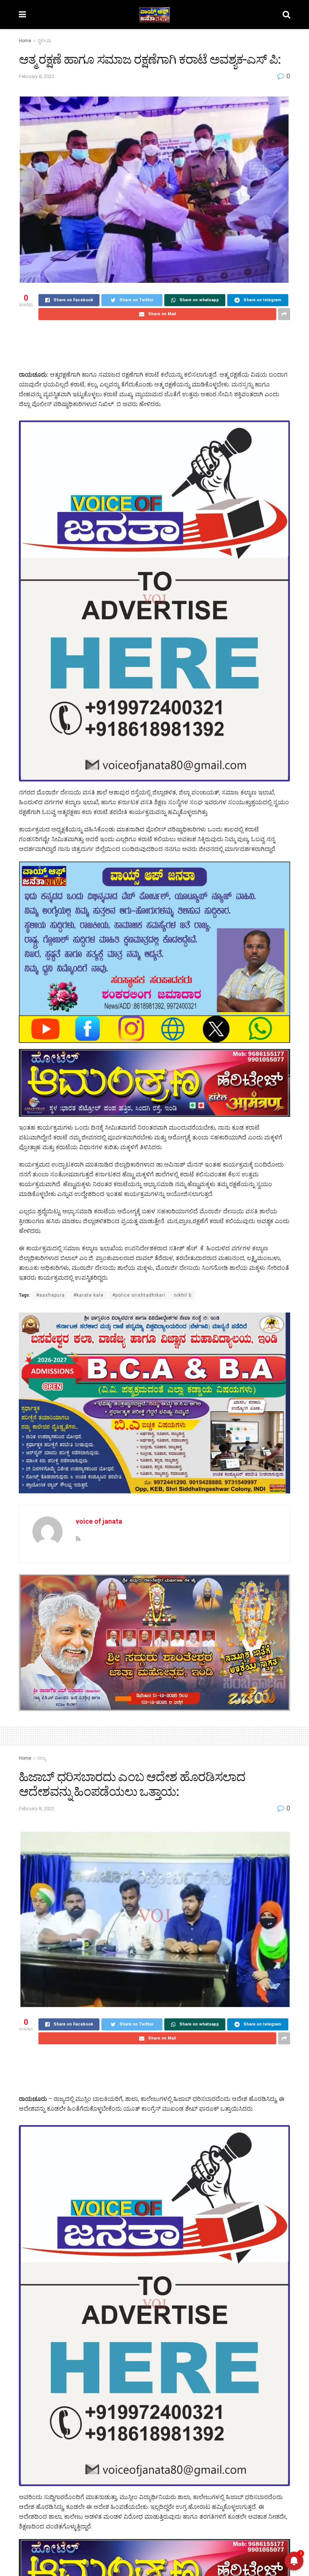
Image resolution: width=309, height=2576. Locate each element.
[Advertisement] (154, 345)
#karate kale (89, 1295)
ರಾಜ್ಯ (42, 1758)
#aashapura (50, 1295)
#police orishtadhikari (139, 1295)
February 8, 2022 (37, 76)
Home (25, 41)
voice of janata (99, 1521)
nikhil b (183, 1295)
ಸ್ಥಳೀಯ (44, 41)
